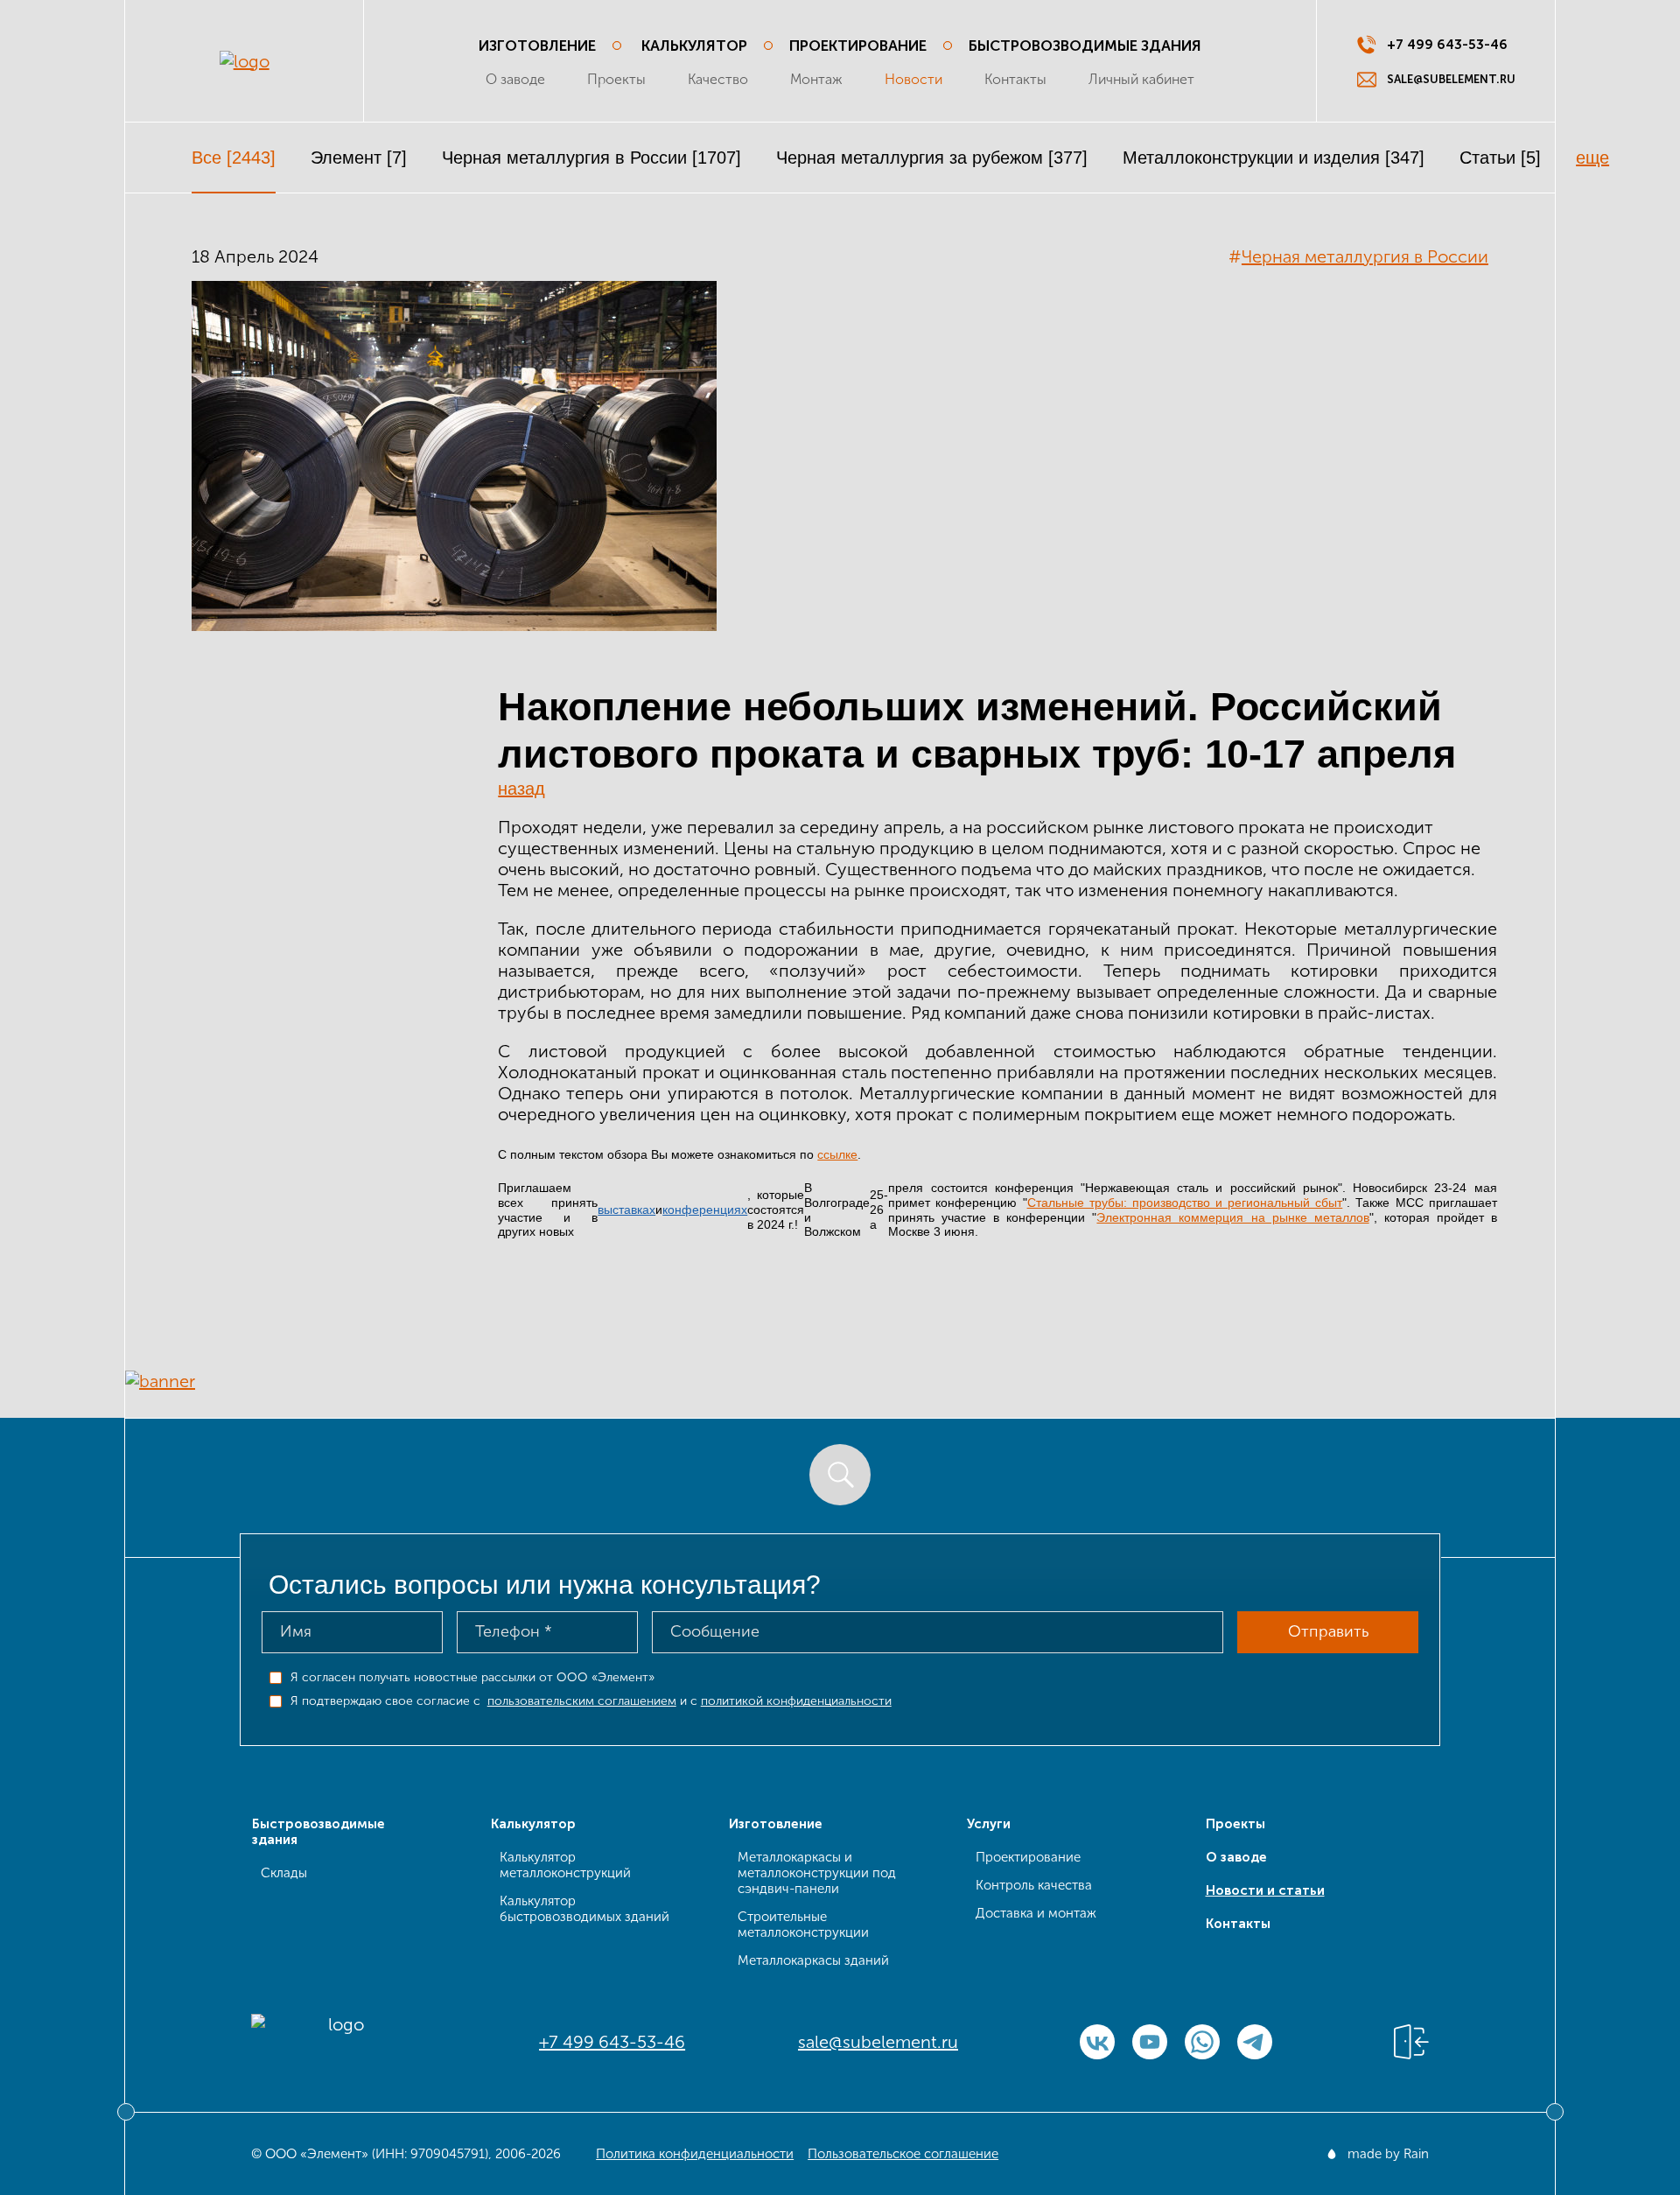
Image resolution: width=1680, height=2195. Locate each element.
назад (521, 789)
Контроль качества (1034, 1885)
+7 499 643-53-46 (612, 2042)
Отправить (1328, 1631)
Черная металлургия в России (1365, 256)
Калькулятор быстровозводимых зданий (584, 1909)
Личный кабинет (1141, 79)
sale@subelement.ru (878, 2042)
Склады (284, 1873)
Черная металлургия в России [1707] (591, 158)
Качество (718, 79)
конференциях (705, 1210)
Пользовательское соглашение (903, 2154)
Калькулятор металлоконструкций (565, 1865)
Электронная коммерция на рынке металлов (1232, 1217)
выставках (626, 1210)
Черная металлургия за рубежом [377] (932, 158)
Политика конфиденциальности (695, 2154)
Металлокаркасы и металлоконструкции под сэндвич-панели (817, 1873)
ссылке (837, 1154)
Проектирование (858, 46)
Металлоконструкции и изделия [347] (1274, 158)
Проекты (616, 79)
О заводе (515, 79)
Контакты (1015, 79)
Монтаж (816, 79)
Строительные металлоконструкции (803, 1925)
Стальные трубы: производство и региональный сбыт (1185, 1203)
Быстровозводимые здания (1085, 46)
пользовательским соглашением (582, 1701)
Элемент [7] (359, 158)
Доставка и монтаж (1036, 1913)
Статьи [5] (1500, 158)
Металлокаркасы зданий (813, 1960)
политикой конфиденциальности (796, 1701)
